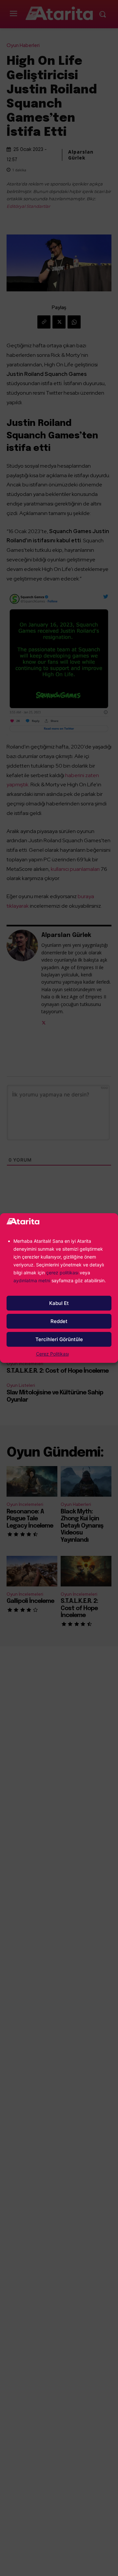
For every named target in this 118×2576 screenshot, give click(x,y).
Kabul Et (59, 1303)
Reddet (59, 1321)
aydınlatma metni (32, 1280)
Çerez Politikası (52, 1354)
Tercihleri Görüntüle (59, 1339)
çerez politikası (62, 1273)
